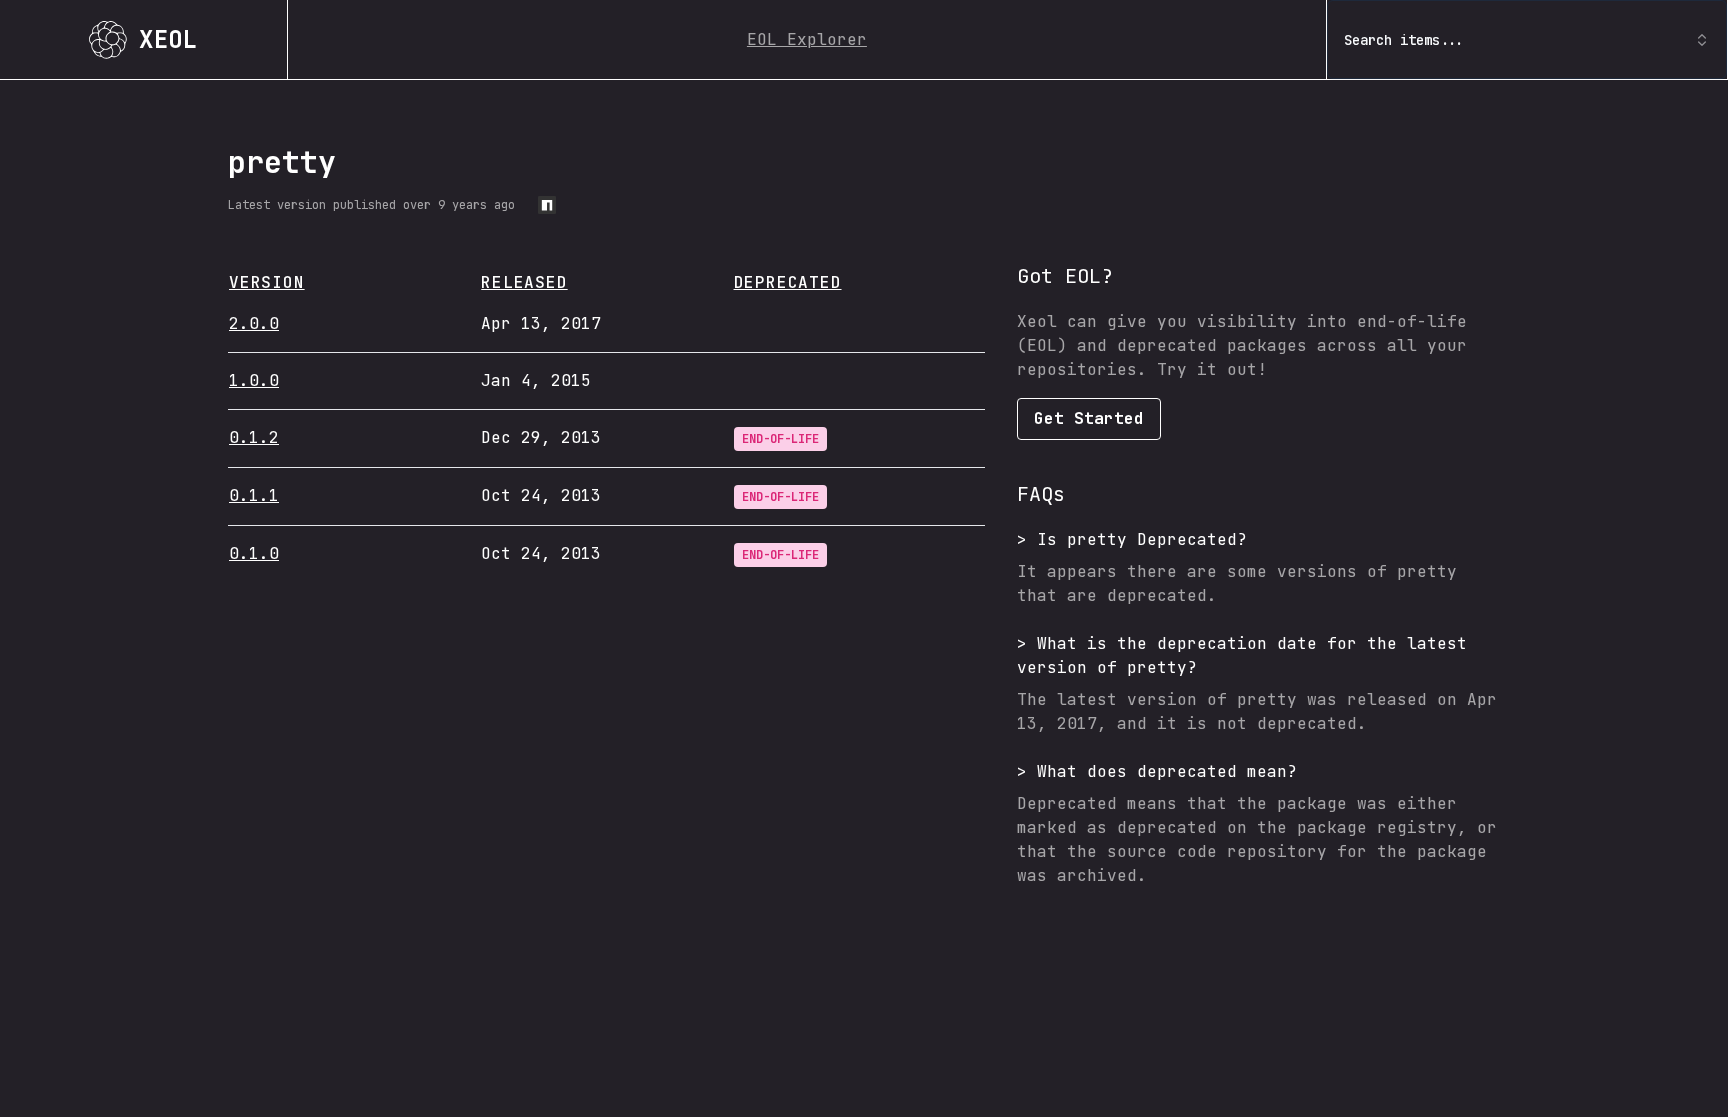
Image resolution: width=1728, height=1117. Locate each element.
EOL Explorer (807, 39)
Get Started (1089, 418)
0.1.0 (254, 553)
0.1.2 (254, 437)
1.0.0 (254, 380)
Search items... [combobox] (1404, 40)
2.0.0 (254, 323)
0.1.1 (254, 495)
